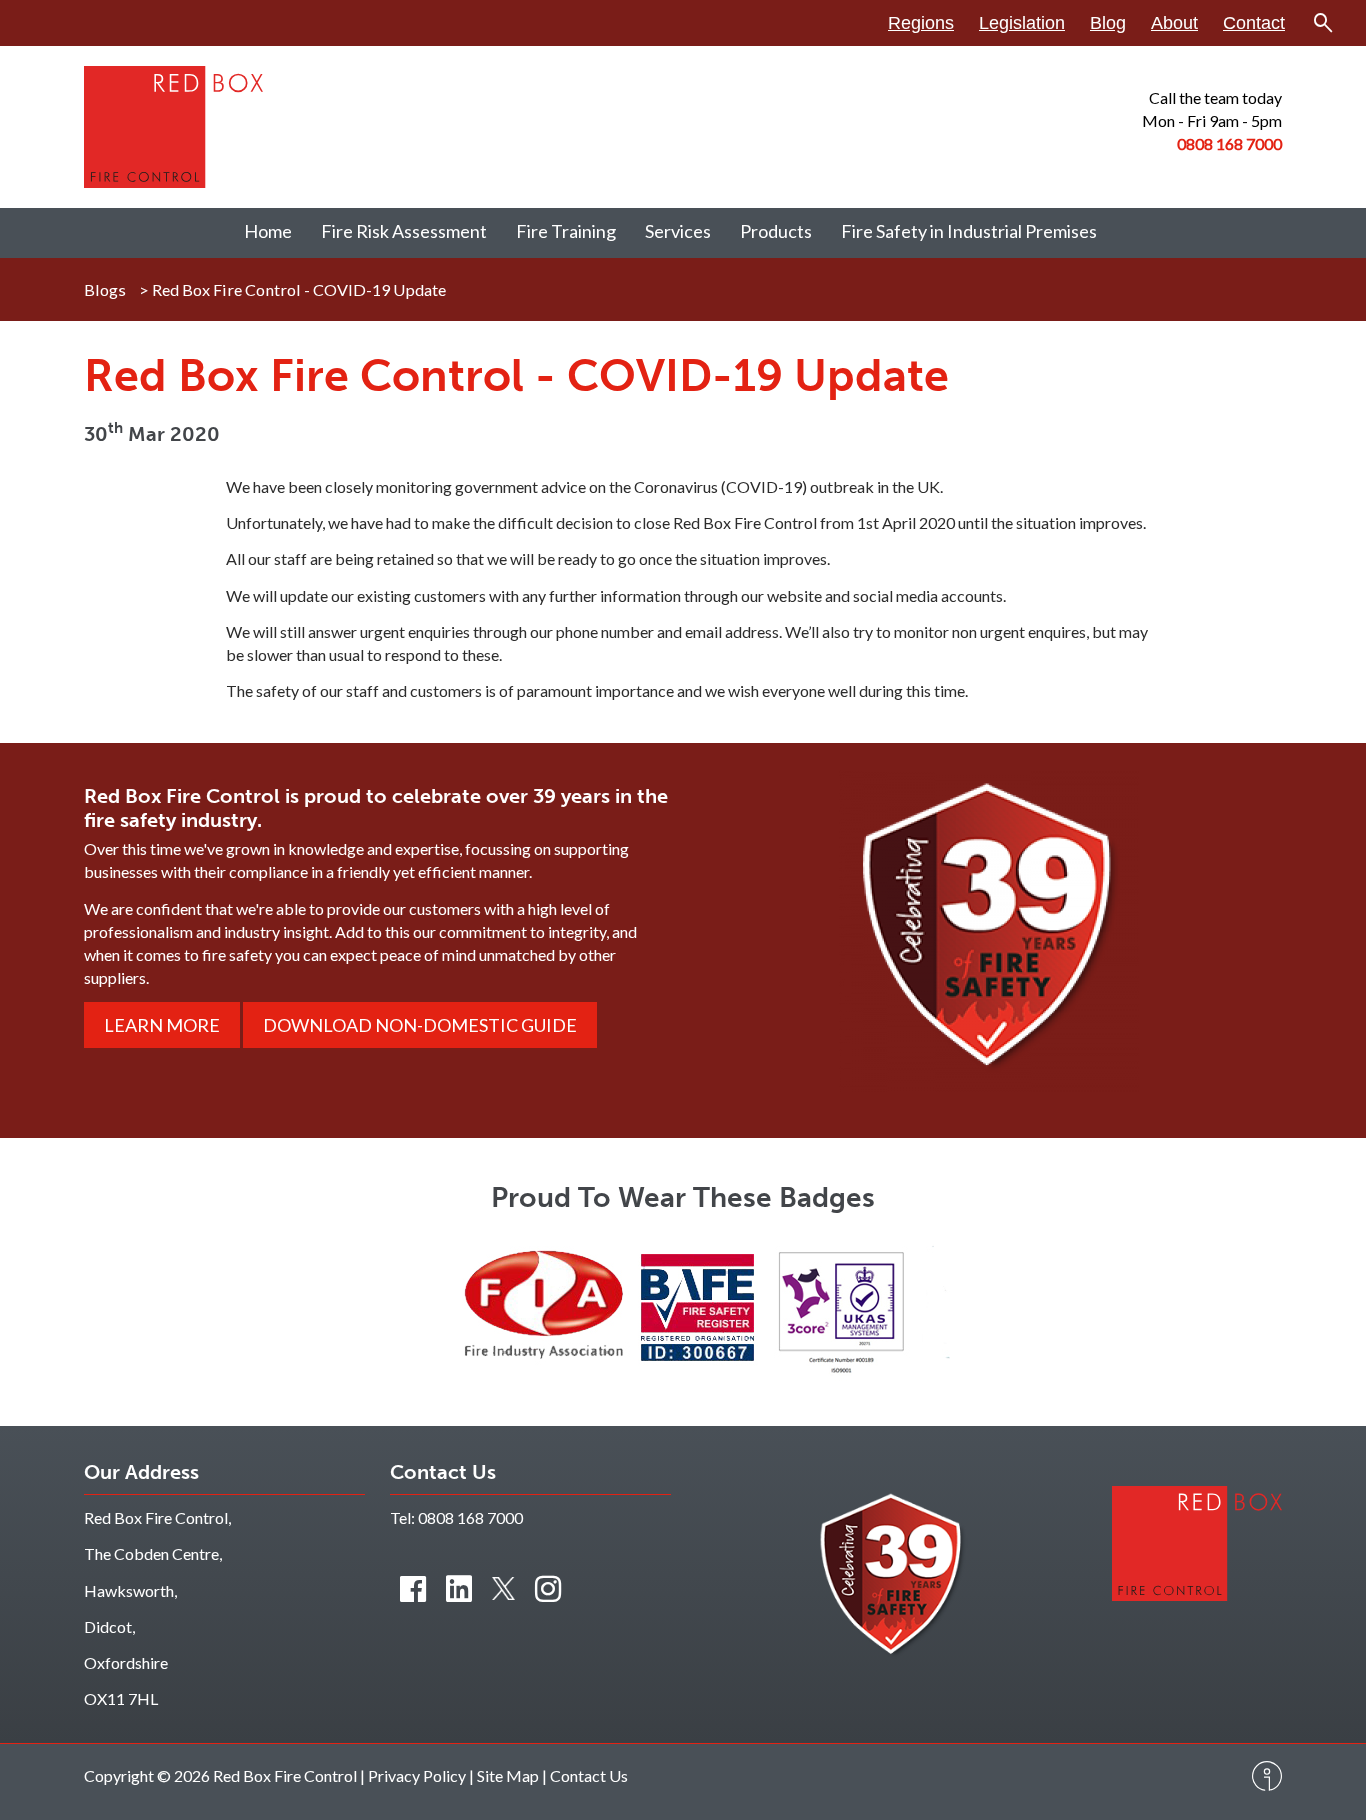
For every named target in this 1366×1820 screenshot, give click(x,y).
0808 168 (1211, 143)
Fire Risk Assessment (404, 231)
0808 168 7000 (470, 1517)
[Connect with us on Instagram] (548, 1588)
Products (776, 231)
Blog (1108, 23)
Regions (921, 23)
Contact (1254, 23)
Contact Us (589, 1775)
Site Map (508, 1775)
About (1174, 23)
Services (678, 231)
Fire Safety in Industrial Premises (969, 231)
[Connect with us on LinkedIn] (459, 1588)
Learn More (162, 1025)
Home (268, 231)
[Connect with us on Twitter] (503, 1588)
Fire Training (566, 231)
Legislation (1022, 23)
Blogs (105, 289)
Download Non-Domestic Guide (420, 1025)
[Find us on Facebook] (413, 1588)
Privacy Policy (417, 1775)
